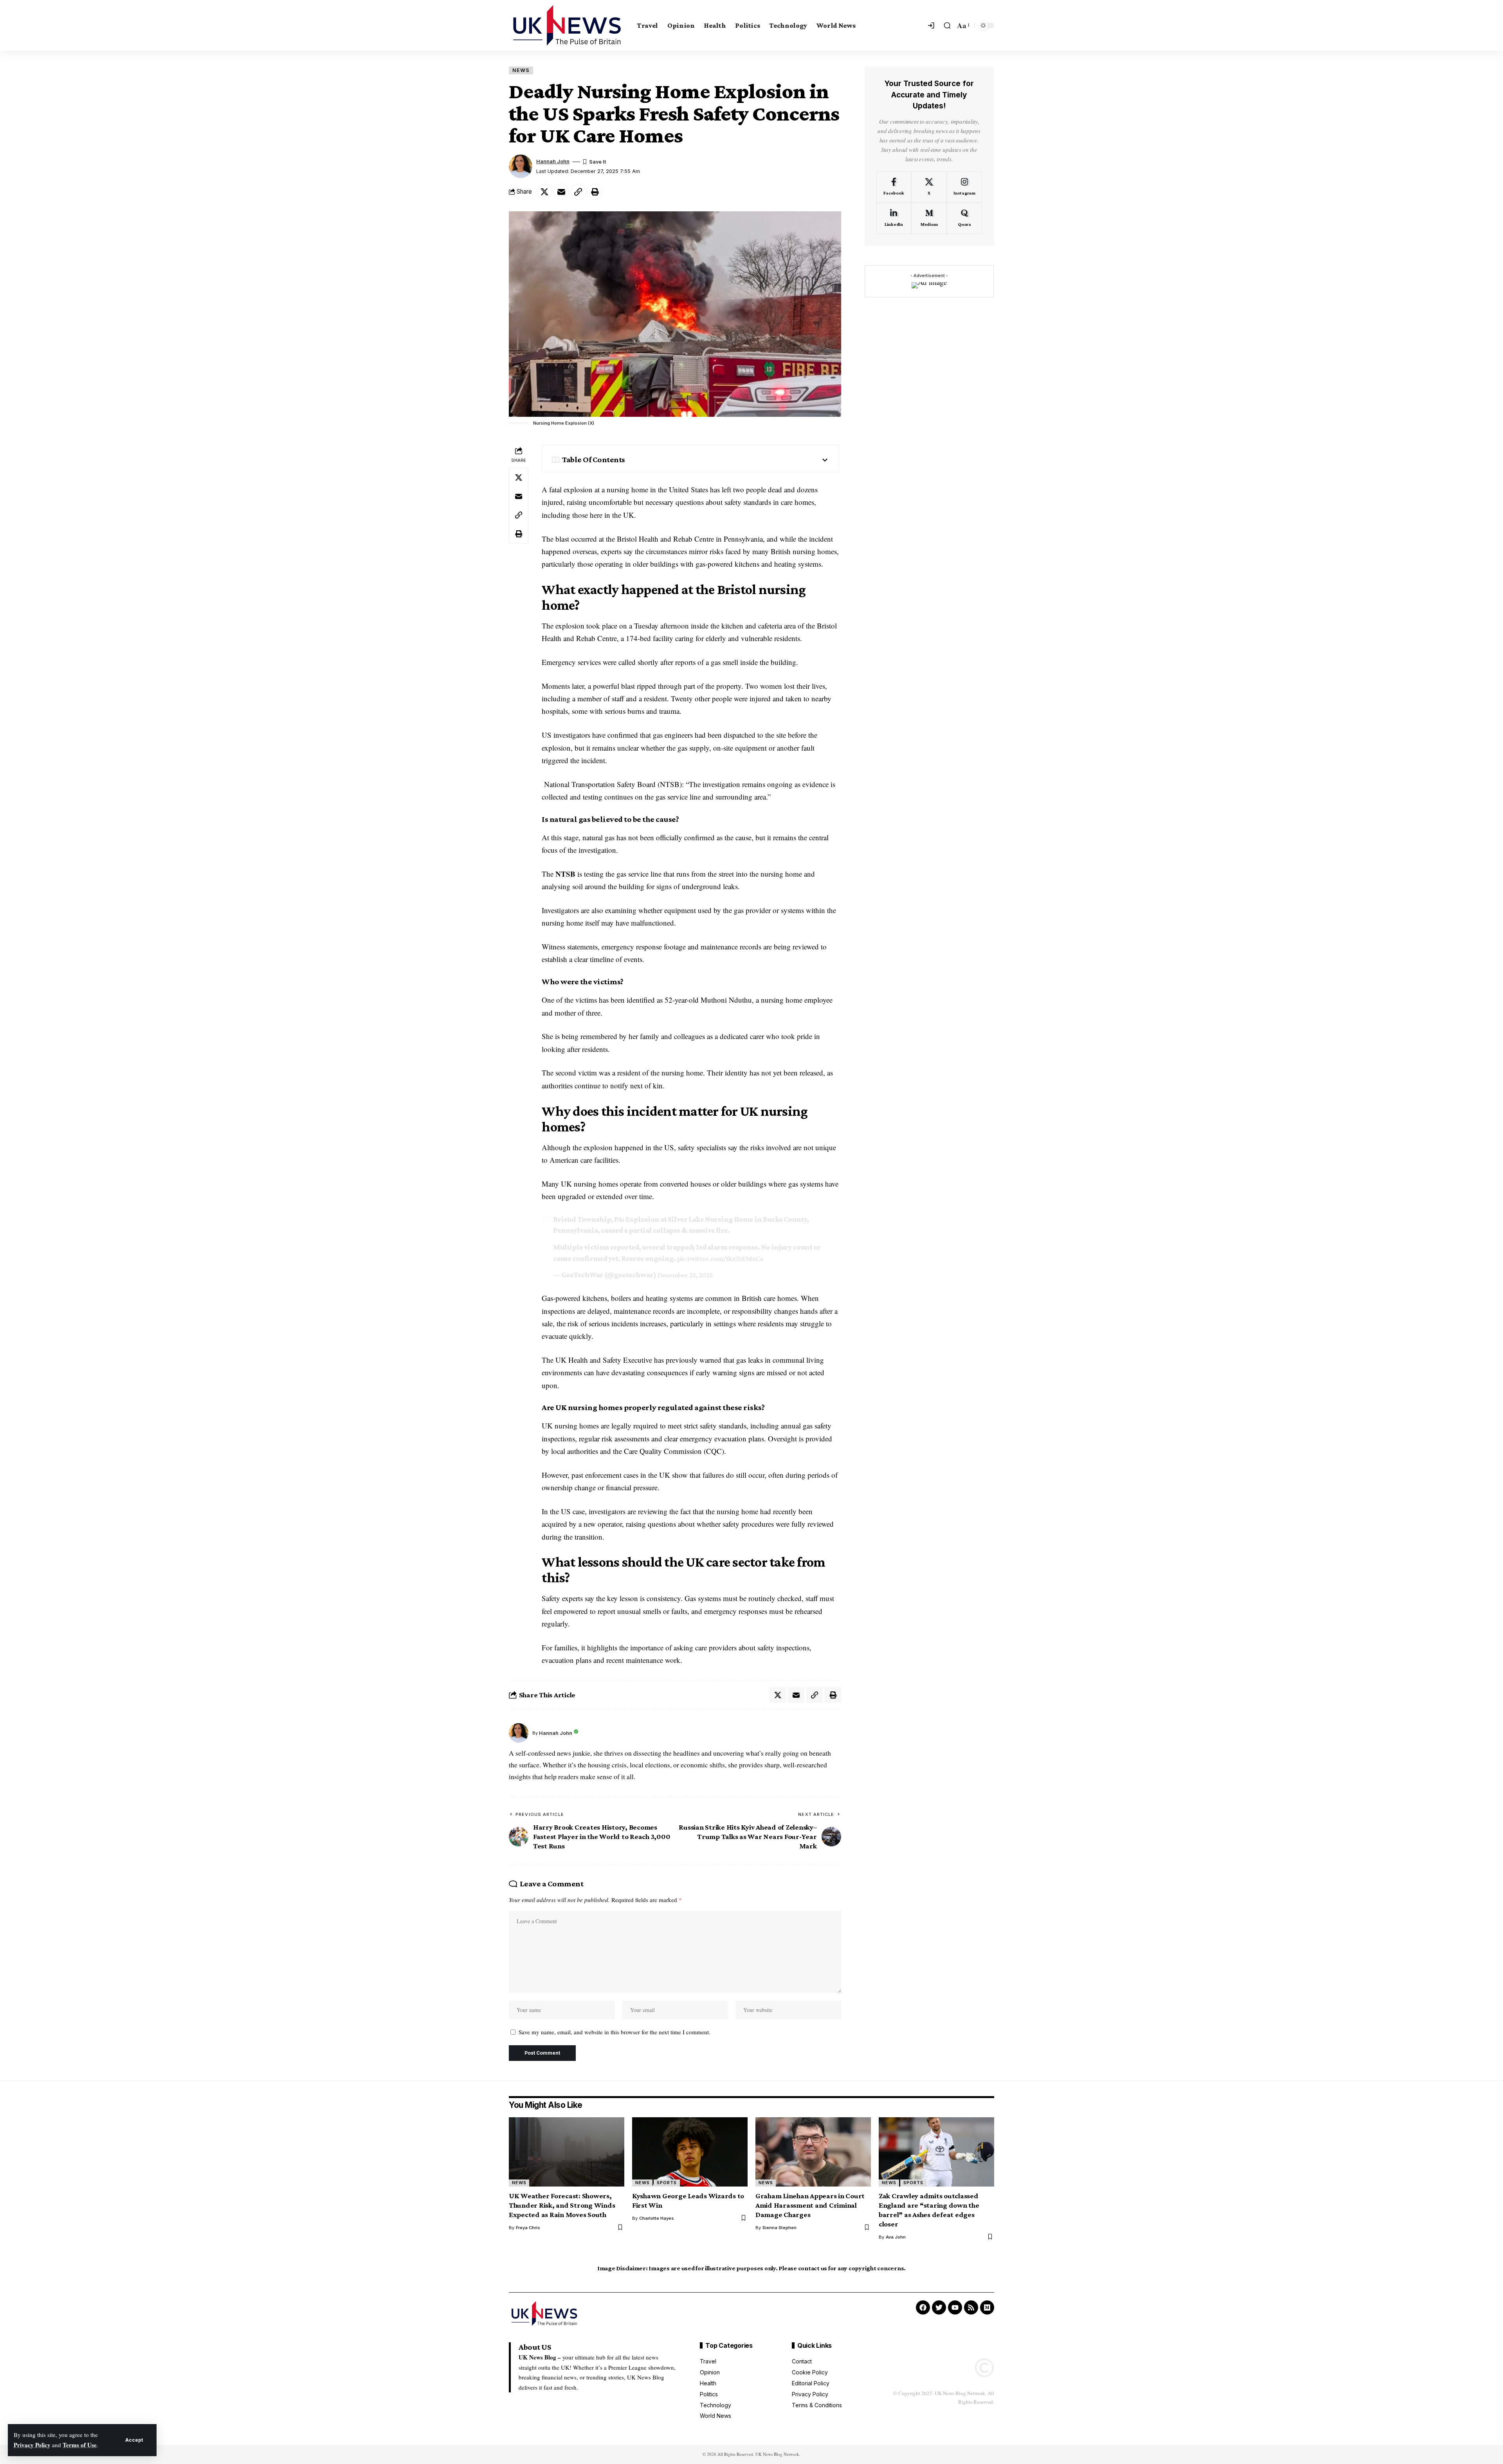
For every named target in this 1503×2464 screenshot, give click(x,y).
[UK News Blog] (567, 25)
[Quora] (964, 218)
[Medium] (929, 218)
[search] (947, 25)
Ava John (896, 2237)
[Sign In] (932, 25)
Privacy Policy (32, 2445)
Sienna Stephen (779, 2228)
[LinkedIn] (894, 218)
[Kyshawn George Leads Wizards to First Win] (690, 2152)
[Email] (561, 192)
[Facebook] (894, 187)
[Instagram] (964, 187)
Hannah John (553, 161)
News (521, 70)
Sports (667, 2183)
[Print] (595, 192)
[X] (929, 187)
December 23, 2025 (685, 1275)
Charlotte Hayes (657, 2218)
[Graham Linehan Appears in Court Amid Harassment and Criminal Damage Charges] (813, 2152)
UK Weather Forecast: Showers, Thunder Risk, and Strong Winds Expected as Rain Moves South (562, 2205)
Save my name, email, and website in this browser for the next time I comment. (615, 2032)
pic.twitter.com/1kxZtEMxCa (720, 1258)
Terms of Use (80, 2445)
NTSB (565, 874)
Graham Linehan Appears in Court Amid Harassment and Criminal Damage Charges (810, 2205)
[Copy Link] (578, 192)
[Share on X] (544, 192)
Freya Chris (528, 2228)
